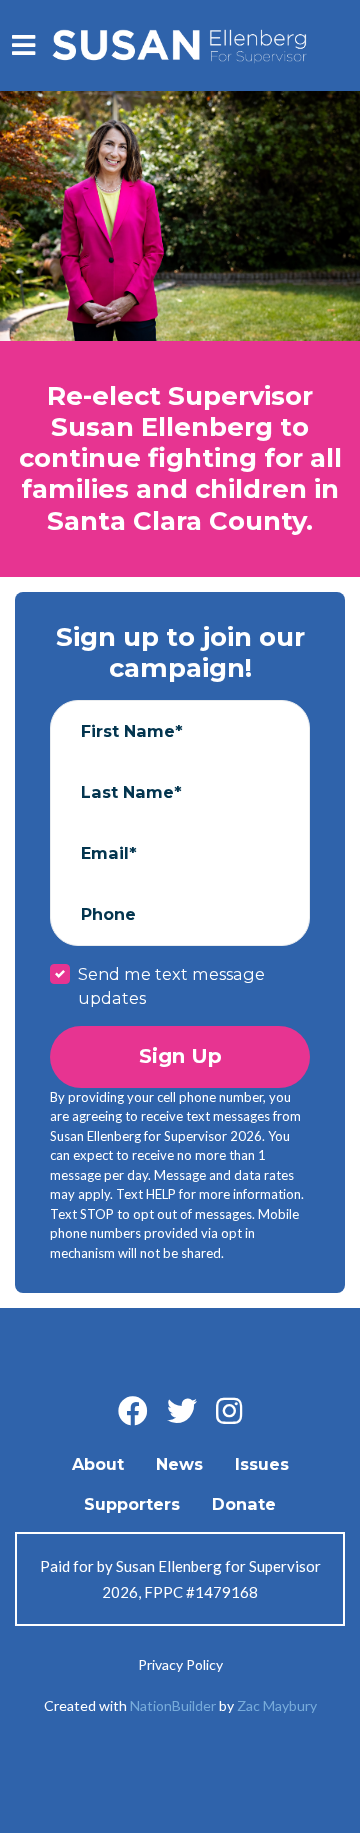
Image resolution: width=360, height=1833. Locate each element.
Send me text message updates (171, 986)
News (179, 1464)
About (98, 1464)
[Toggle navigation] (23, 45)
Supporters (132, 1504)
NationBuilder (173, 1705)
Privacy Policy (180, 1664)
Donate (244, 1504)
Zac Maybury (277, 1705)
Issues (262, 1464)
